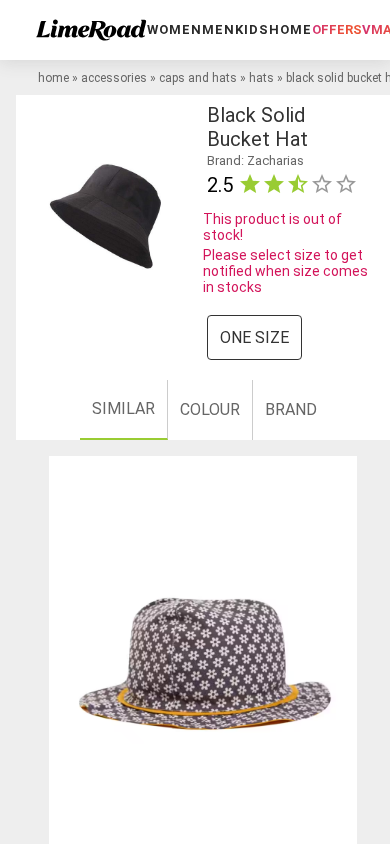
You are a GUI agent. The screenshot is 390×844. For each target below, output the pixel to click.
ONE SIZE (254, 337)
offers (337, 29)
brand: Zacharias (255, 160)
